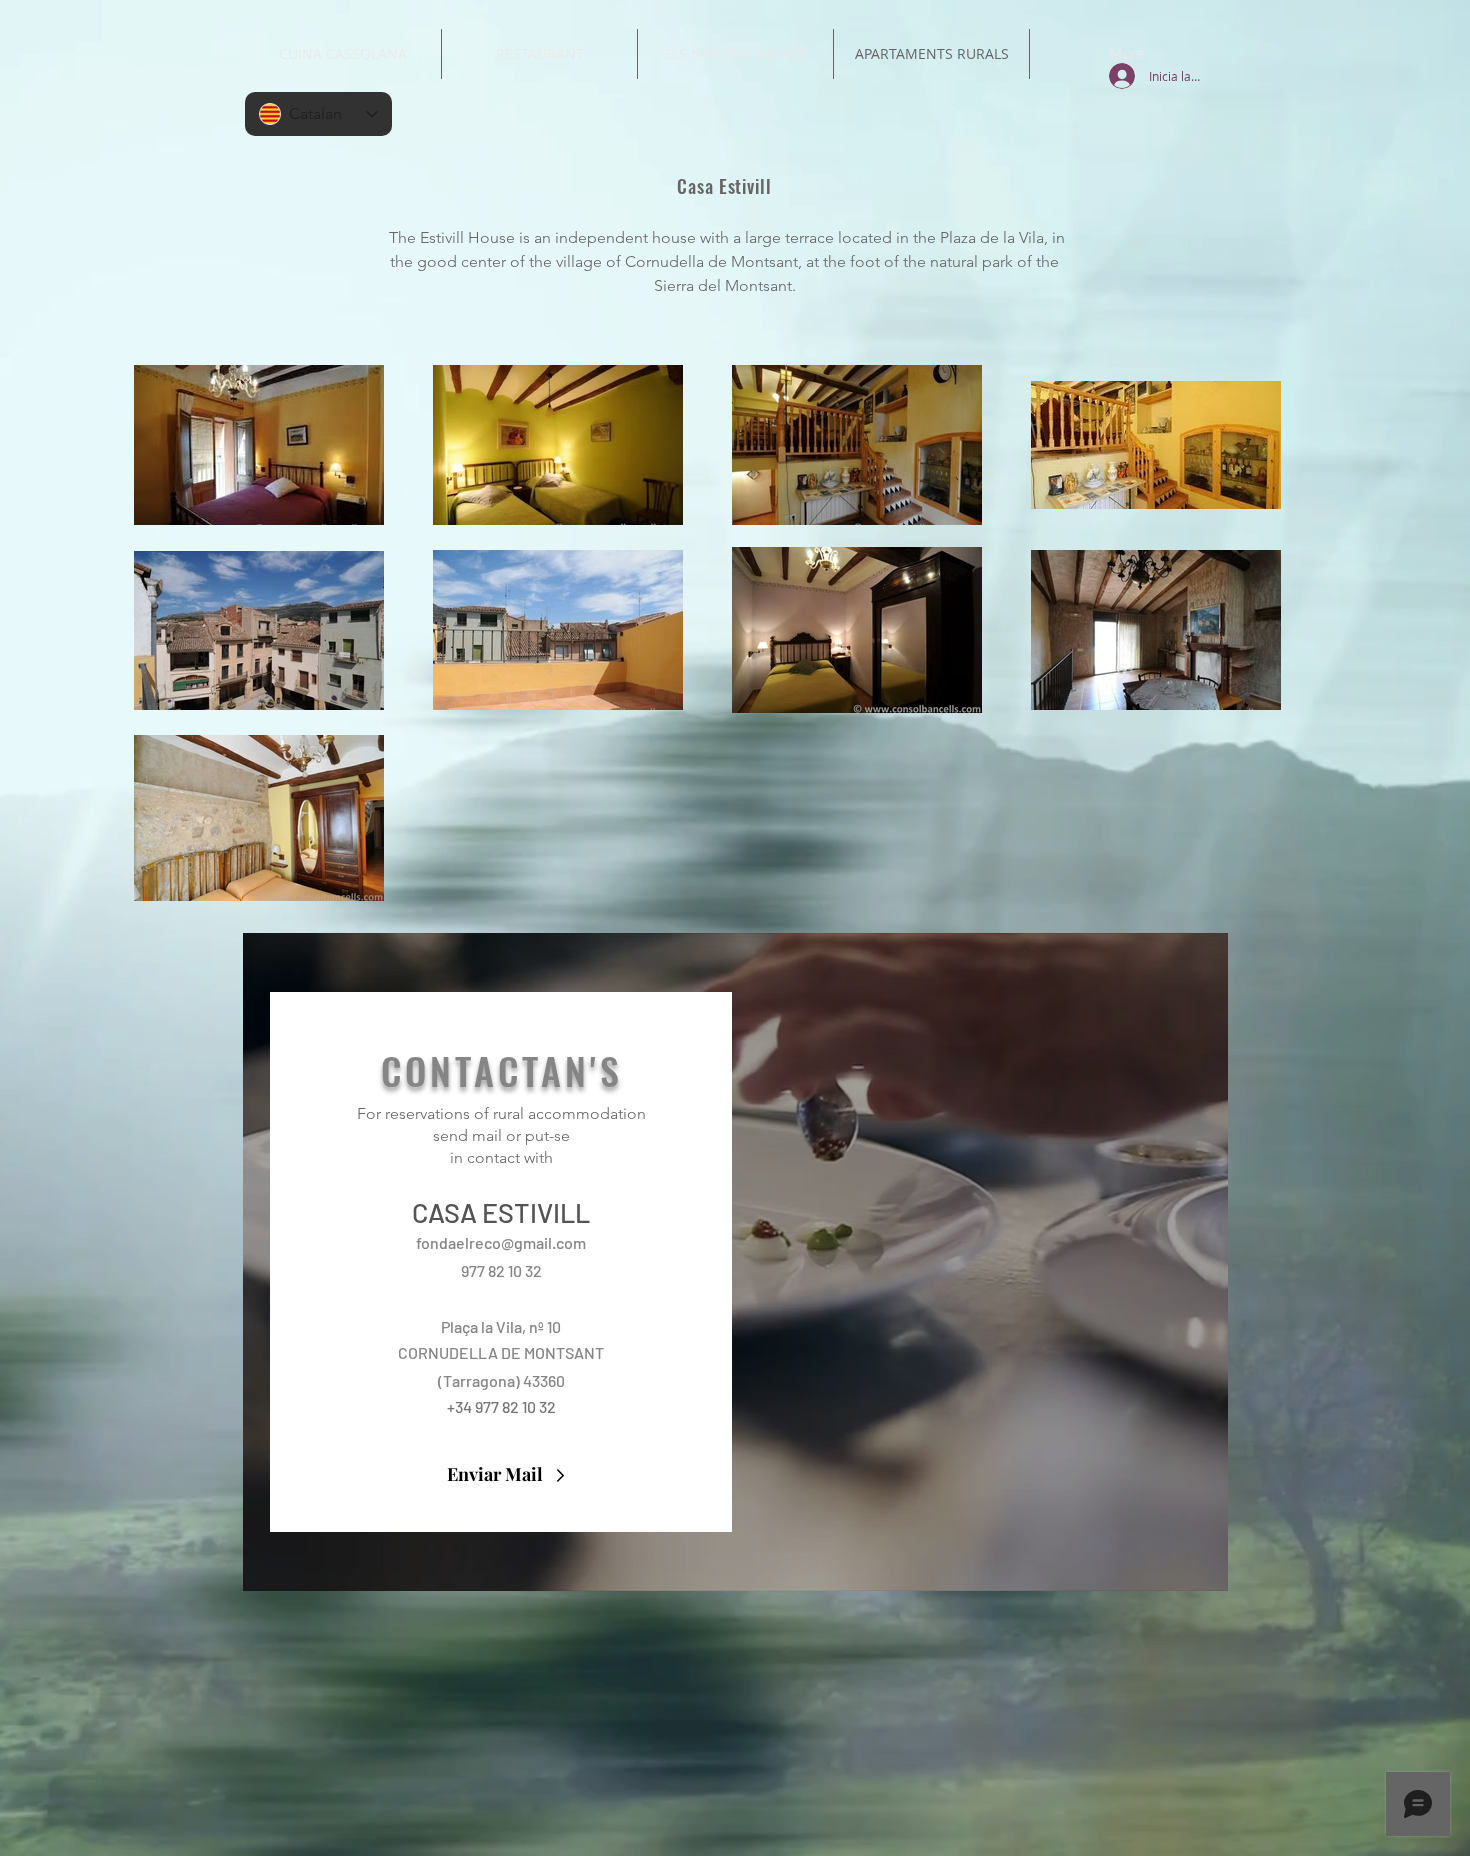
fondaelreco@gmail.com (501, 1242)
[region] (735, 1262)
